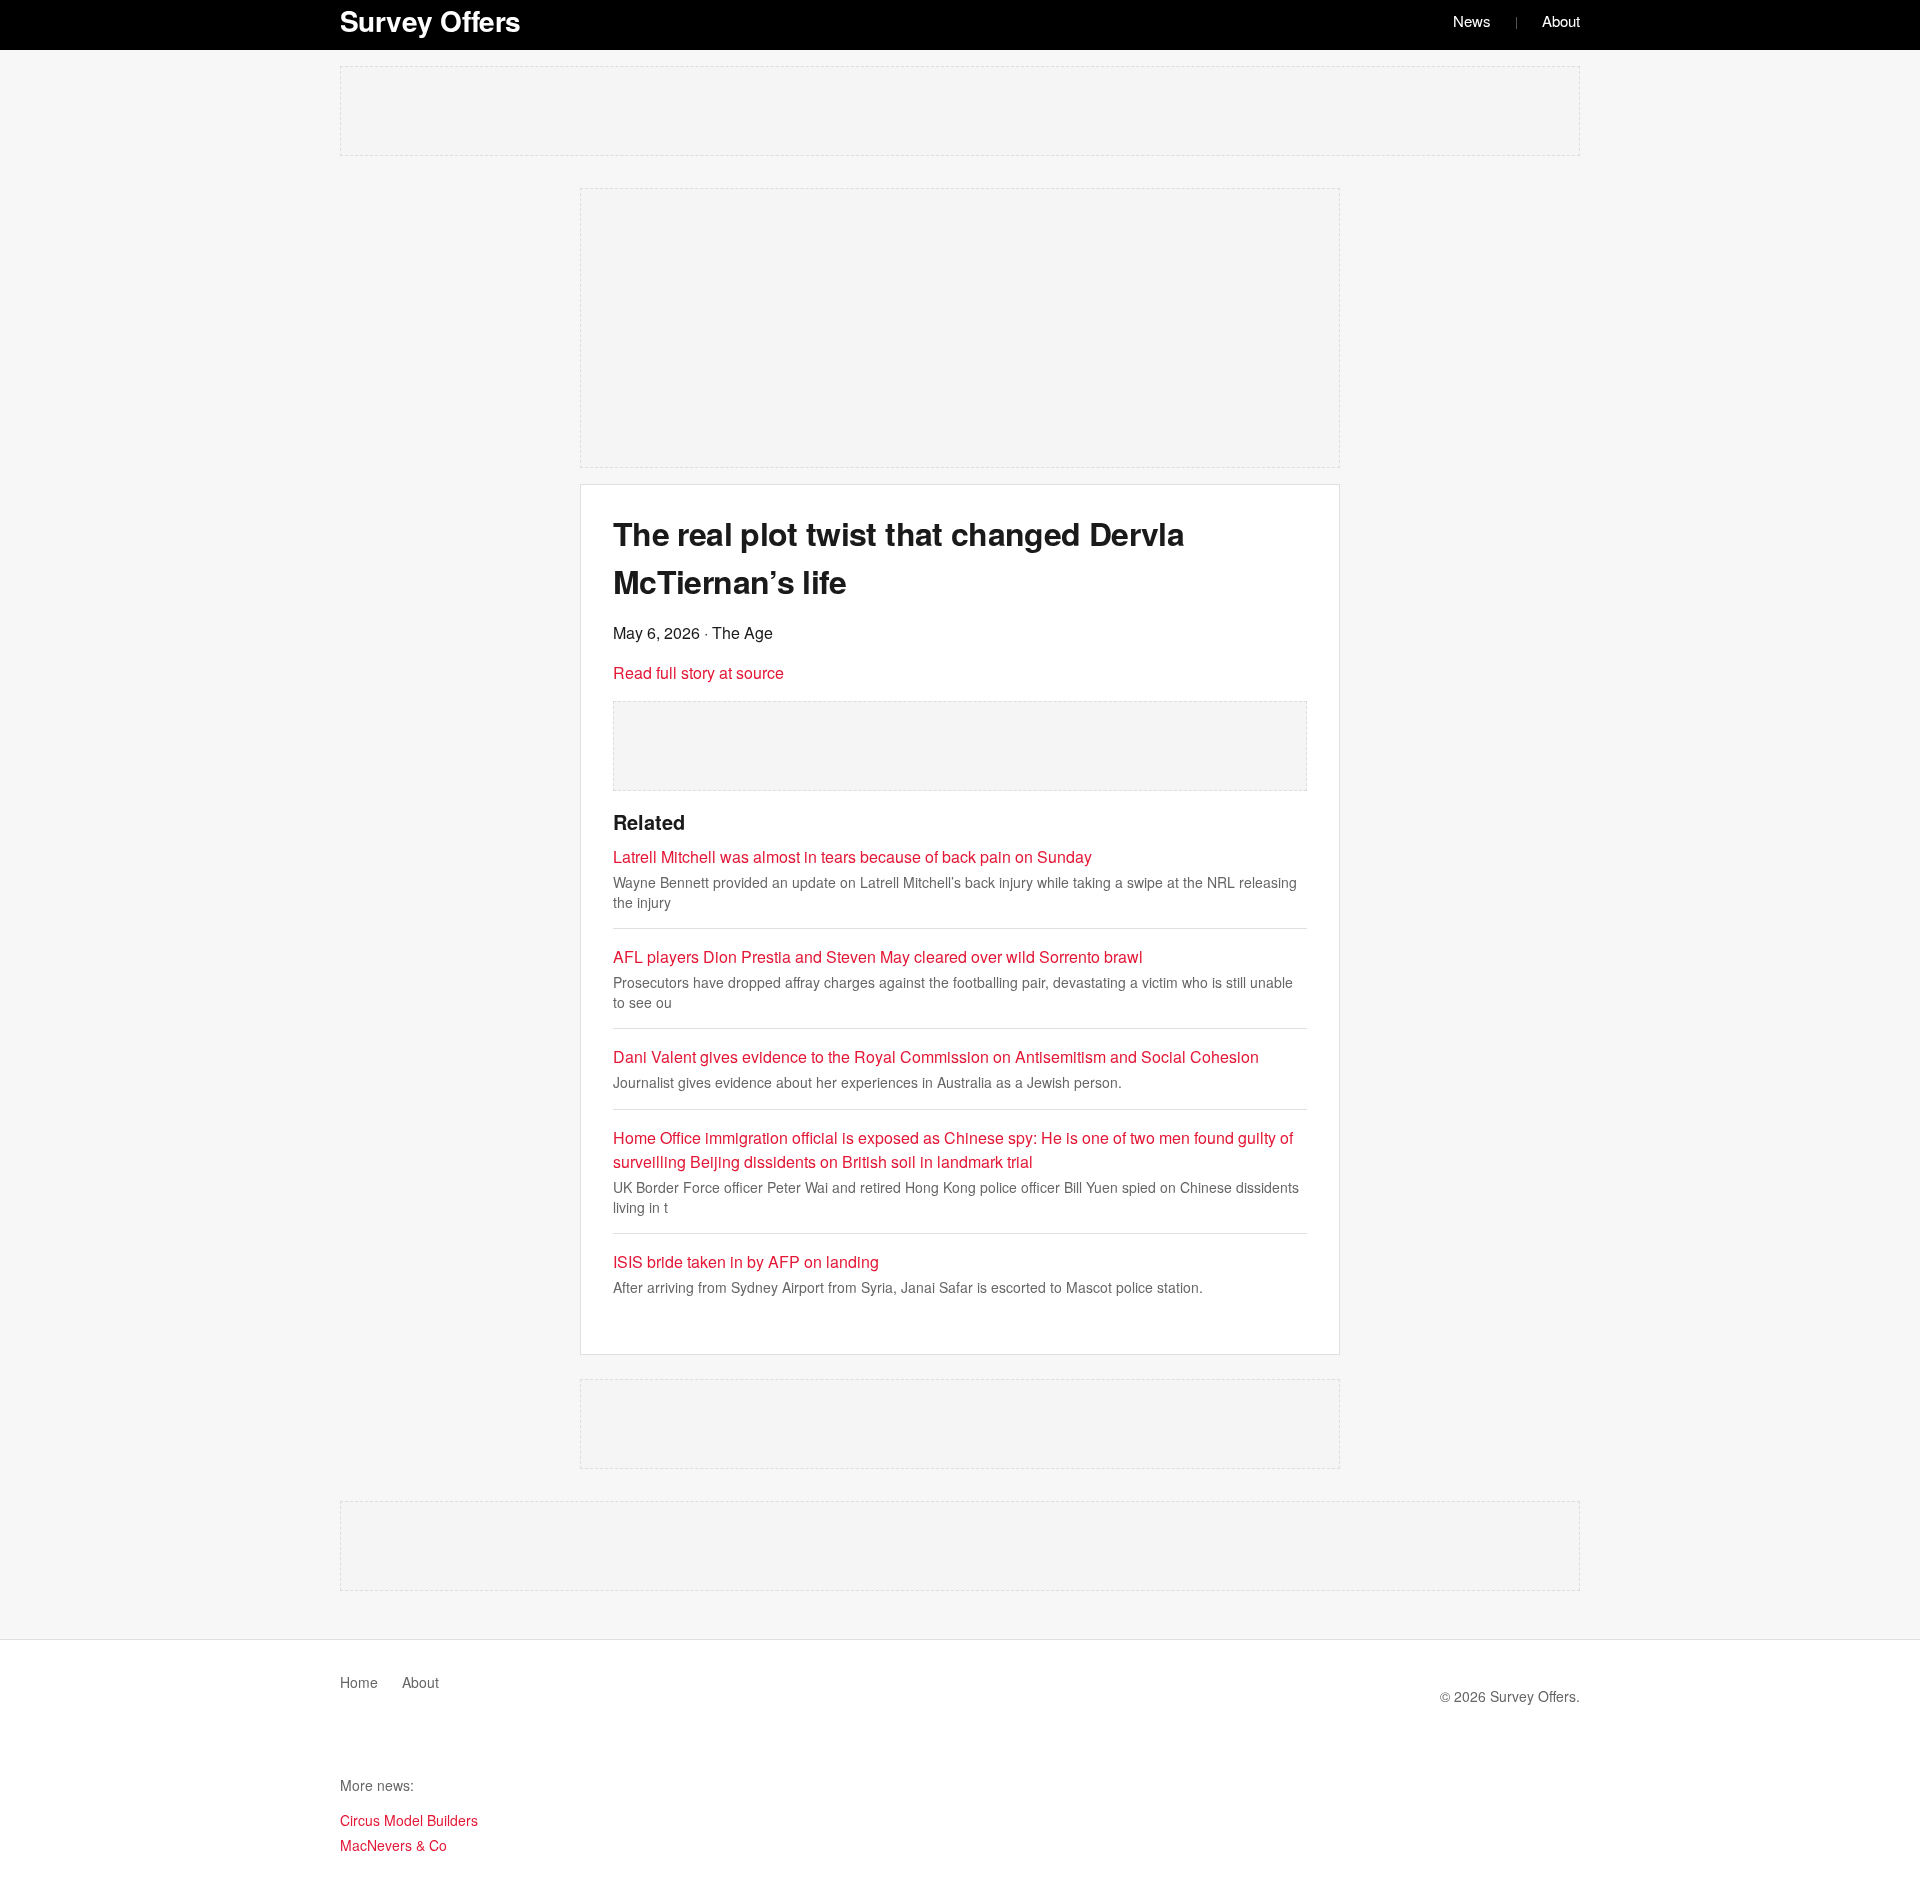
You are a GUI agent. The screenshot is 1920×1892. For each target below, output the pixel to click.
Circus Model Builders (409, 1820)
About (1561, 20)
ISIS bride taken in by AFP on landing (746, 1261)
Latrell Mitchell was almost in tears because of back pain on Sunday (852, 856)
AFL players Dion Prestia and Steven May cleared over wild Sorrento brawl (878, 956)
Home (359, 1682)
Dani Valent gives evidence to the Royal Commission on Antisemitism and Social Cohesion (936, 1056)
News (1472, 20)
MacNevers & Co (393, 1845)
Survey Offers (430, 20)
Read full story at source (698, 672)
